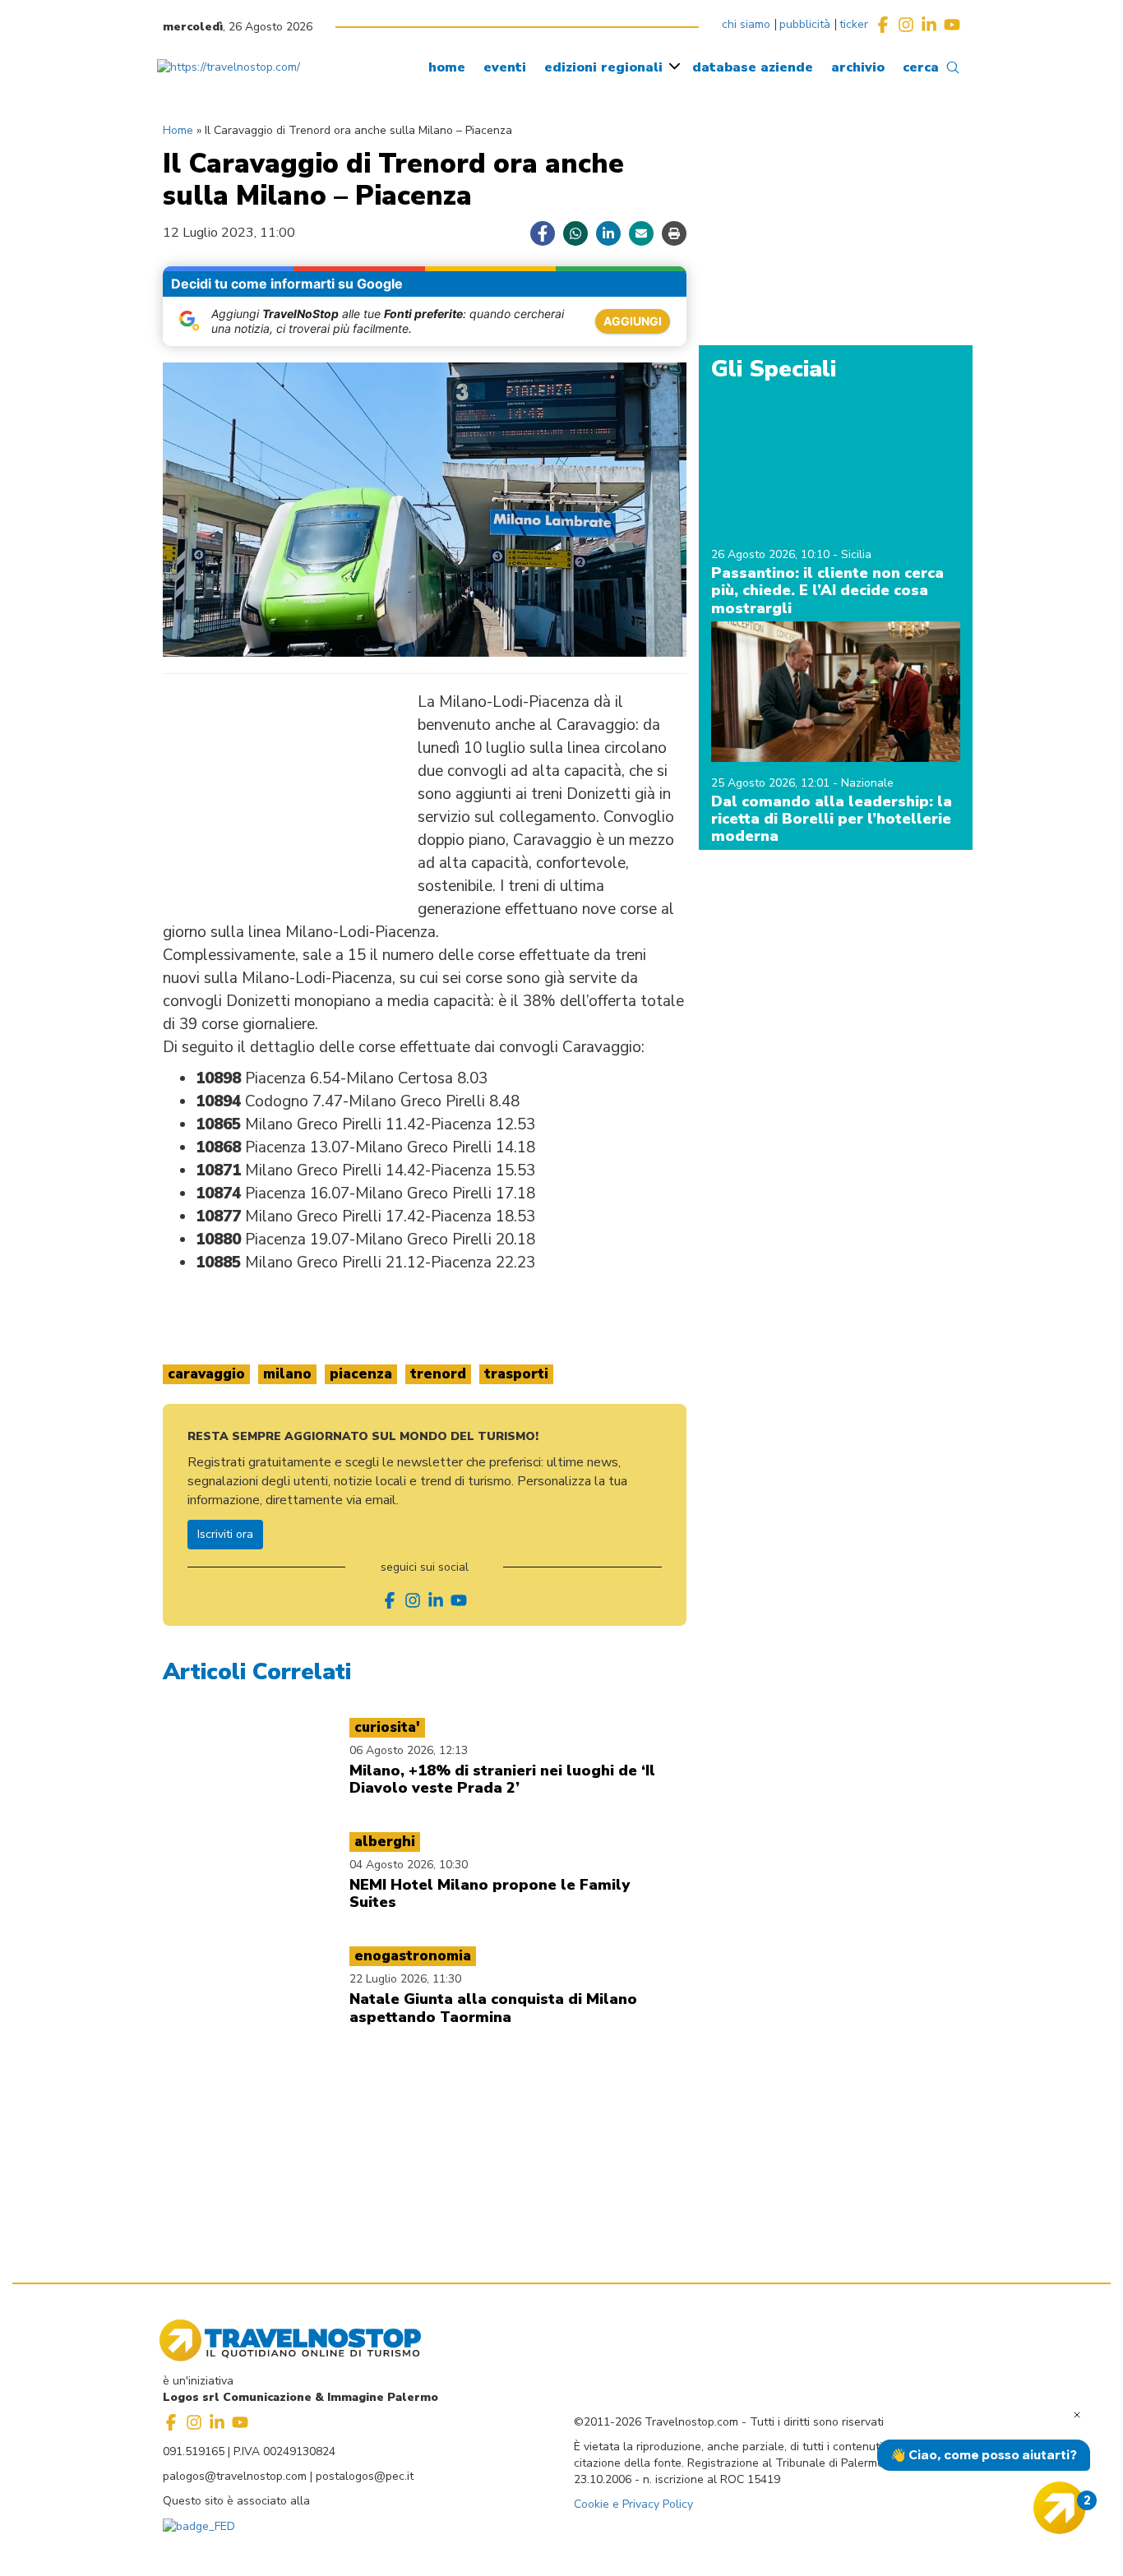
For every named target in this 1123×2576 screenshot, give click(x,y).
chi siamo (746, 24)
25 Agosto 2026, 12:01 (772, 783)
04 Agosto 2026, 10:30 (409, 1865)
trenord (438, 1374)
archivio (858, 67)
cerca (921, 67)
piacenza (361, 1374)
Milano (287, 1374)
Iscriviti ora (225, 1534)
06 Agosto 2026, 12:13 (409, 1750)
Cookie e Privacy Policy (633, 2504)
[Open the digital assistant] (1060, 2508)
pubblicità (805, 24)
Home (178, 130)
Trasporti (516, 1374)
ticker (854, 24)
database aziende (753, 67)
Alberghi (385, 1842)
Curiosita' (387, 1727)
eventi (505, 67)
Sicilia (856, 554)
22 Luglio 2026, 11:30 (405, 1979)
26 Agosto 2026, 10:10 (772, 554)
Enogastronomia (413, 1956)
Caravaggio (206, 1374)
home (447, 67)
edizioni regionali (603, 67)
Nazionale (867, 783)
